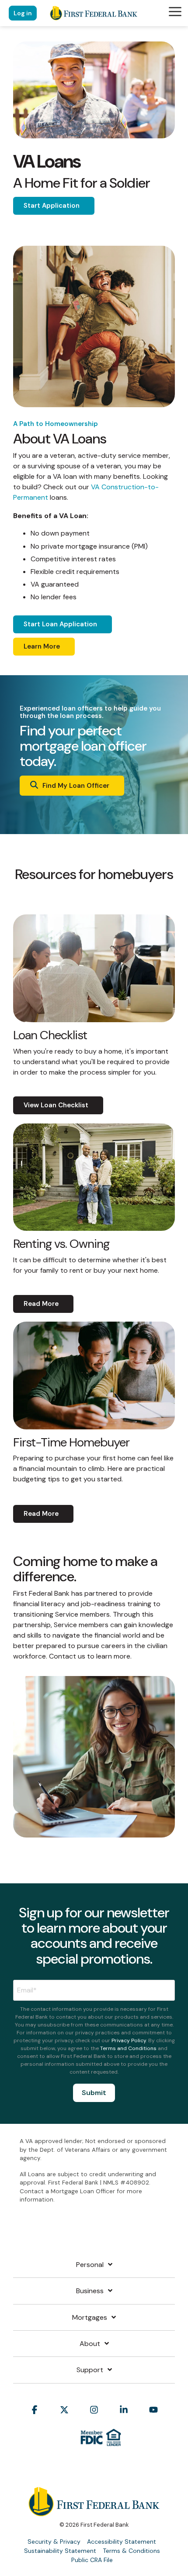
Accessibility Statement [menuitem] (122, 2542)
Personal (90, 2265)
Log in (23, 13)
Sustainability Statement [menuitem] (60, 2551)
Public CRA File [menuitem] (92, 2560)
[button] (175, 11)
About (90, 2344)
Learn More (42, 646)
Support (90, 2370)
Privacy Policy (129, 2040)
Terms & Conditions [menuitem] (131, 2551)
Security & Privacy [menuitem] (54, 2542)
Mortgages (90, 2318)
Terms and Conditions (128, 2048)
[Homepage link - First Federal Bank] (94, 2511)
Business (90, 2291)
